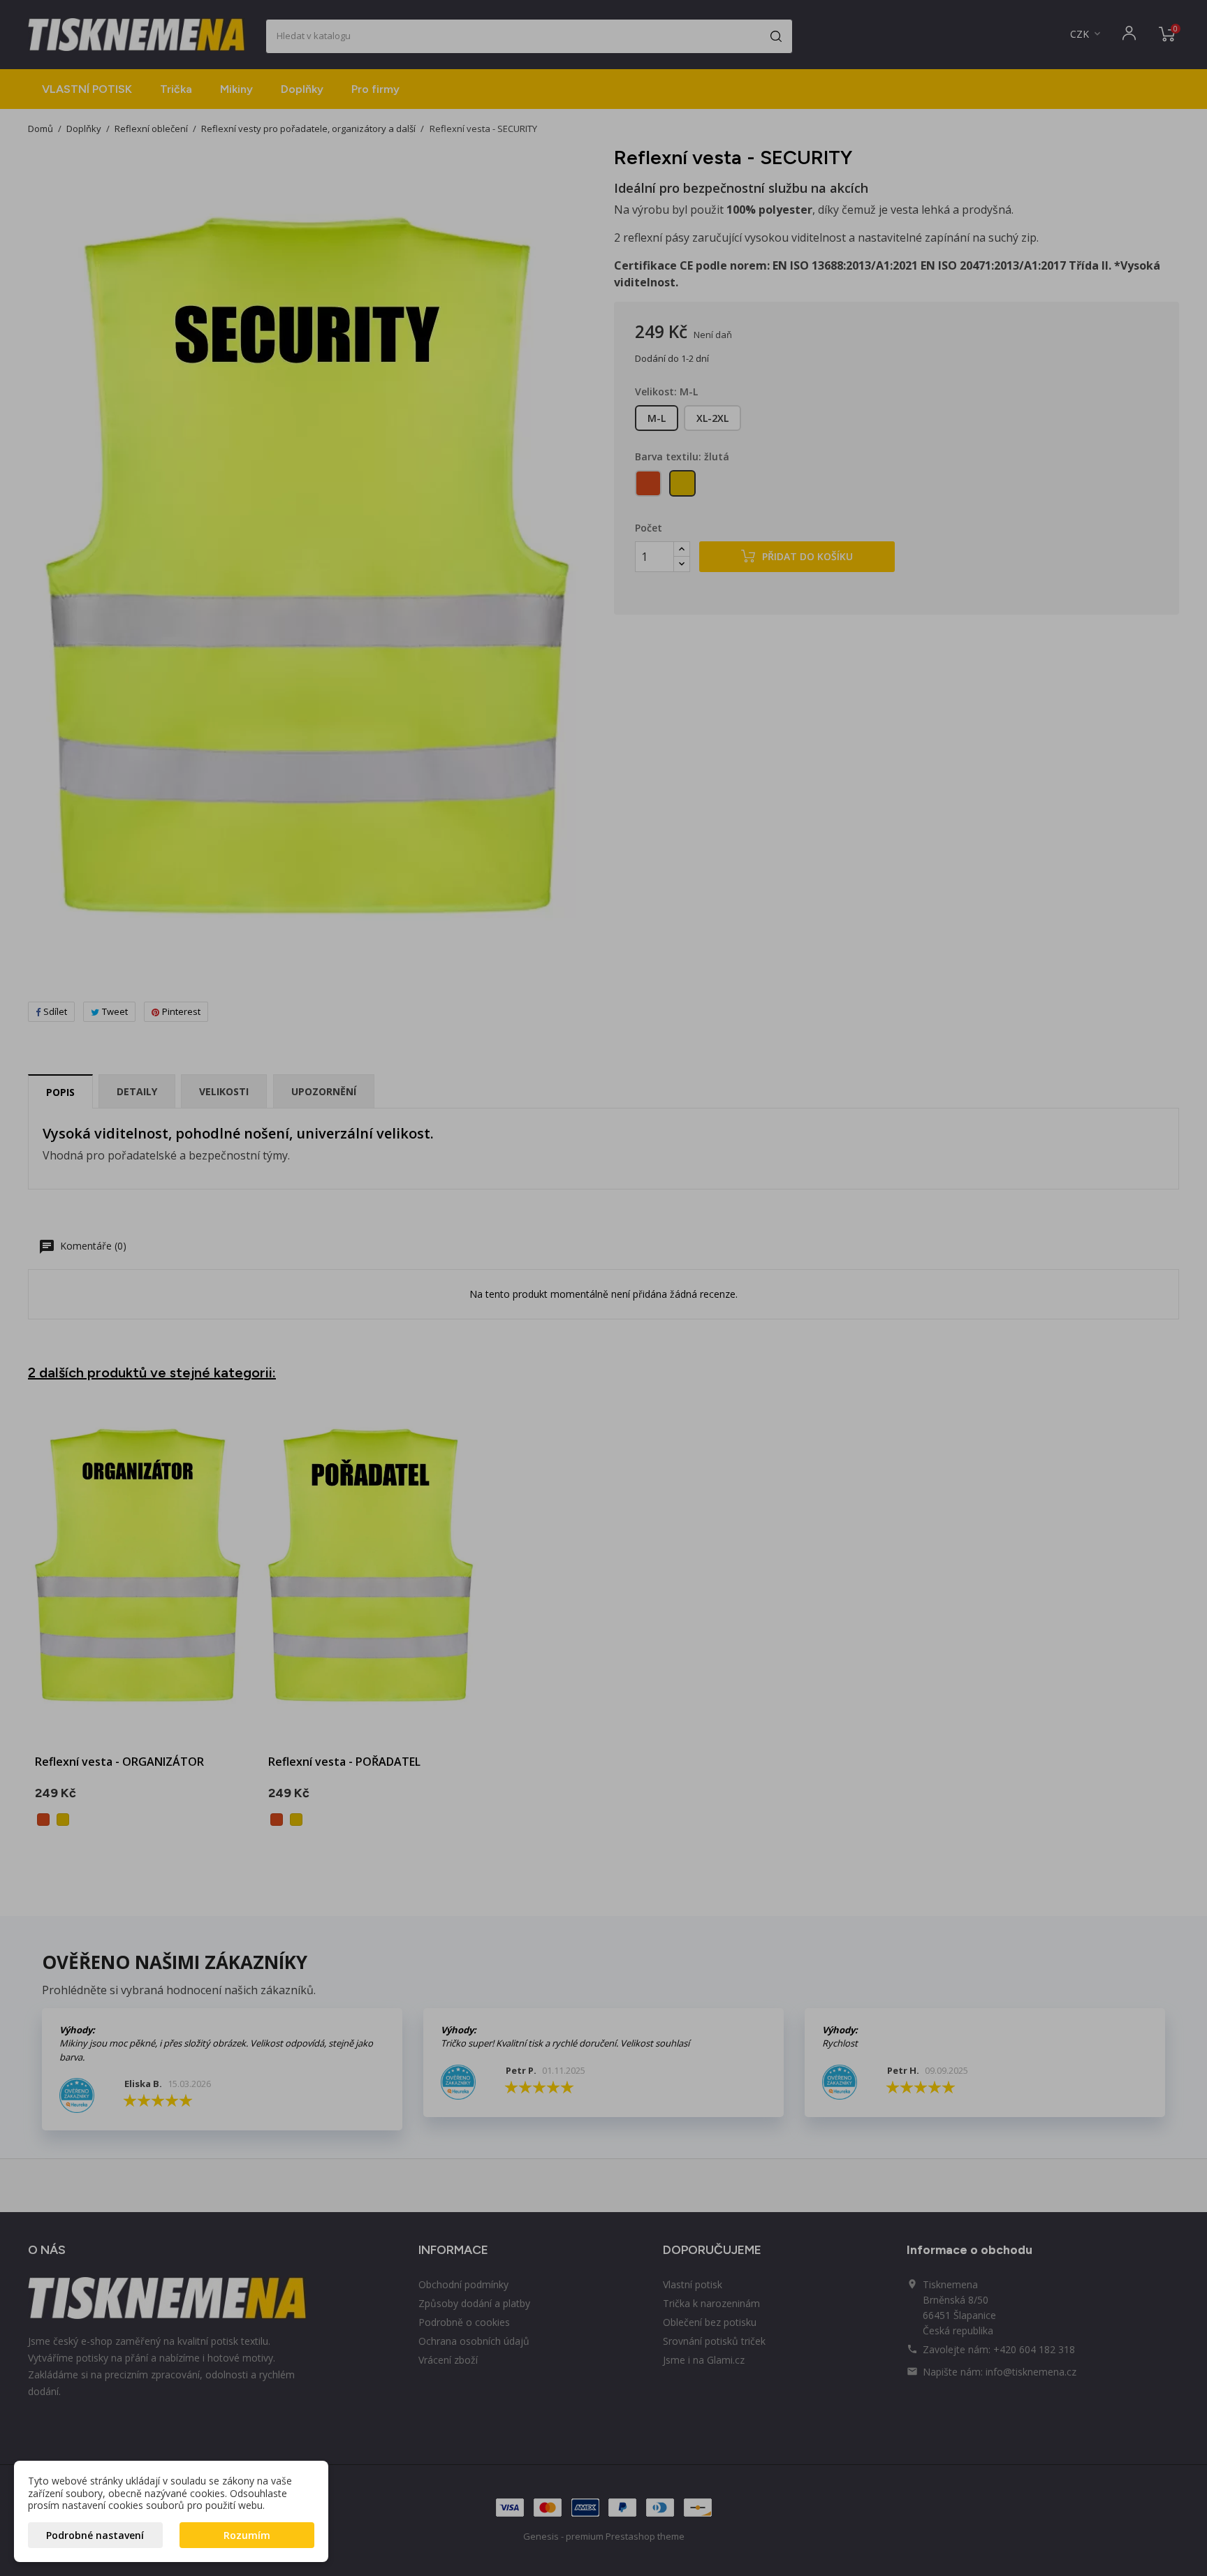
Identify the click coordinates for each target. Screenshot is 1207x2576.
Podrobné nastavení (95, 2535)
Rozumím (247, 2535)
